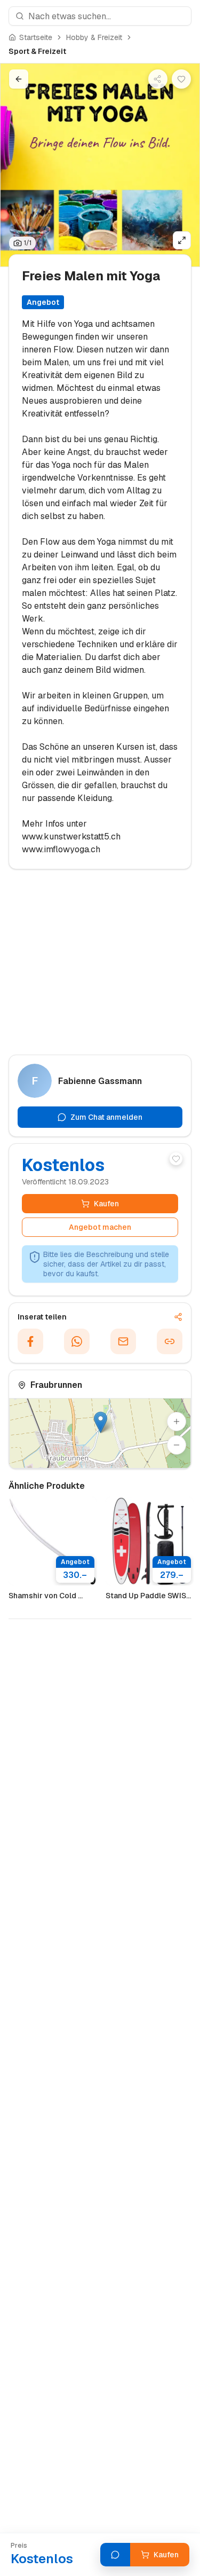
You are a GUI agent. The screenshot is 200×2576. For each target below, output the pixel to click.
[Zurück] (19, 79)
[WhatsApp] (77, 1341)
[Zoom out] (177, 1445)
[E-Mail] (123, 1341)
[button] (101, 1422)
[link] (37, 51)
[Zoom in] (177, 1421)
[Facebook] (30, 1341)
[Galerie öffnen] (182, 240)
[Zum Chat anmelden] (115, 2555)
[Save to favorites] (181, 79)
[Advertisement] (100, 967)
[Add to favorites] (176, 1159)
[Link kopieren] (170, 1341)
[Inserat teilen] (158, 79)
